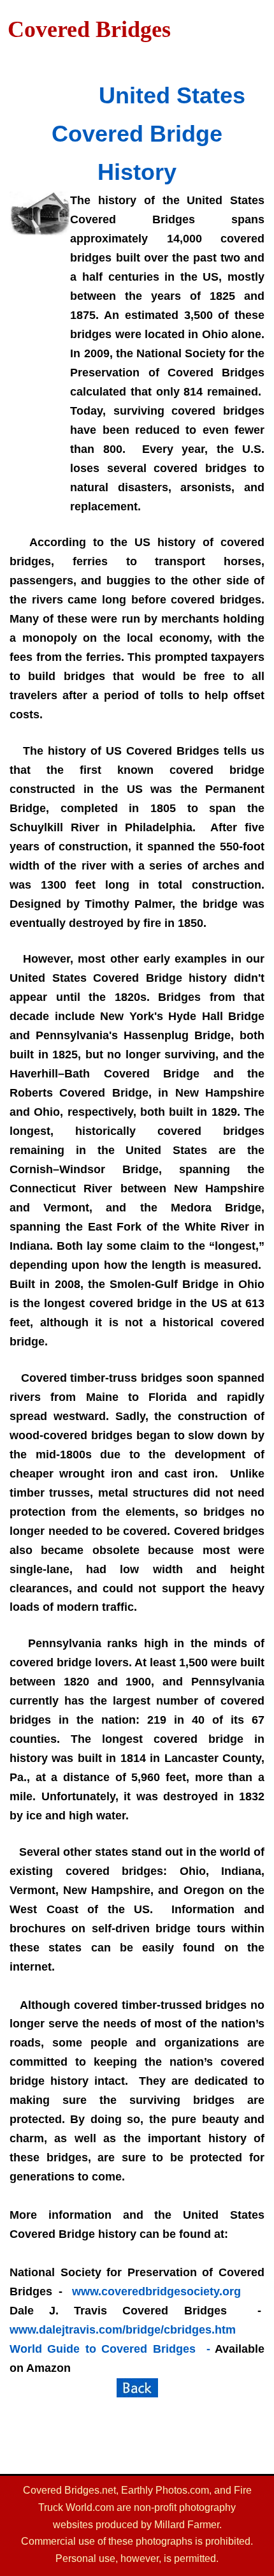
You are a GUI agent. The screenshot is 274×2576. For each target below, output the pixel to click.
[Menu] (91, 57)
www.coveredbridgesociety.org (156, 2291)
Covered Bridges (89, 29)
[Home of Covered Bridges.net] (137, 2388)
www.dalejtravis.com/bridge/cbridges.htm (123, 2330)
